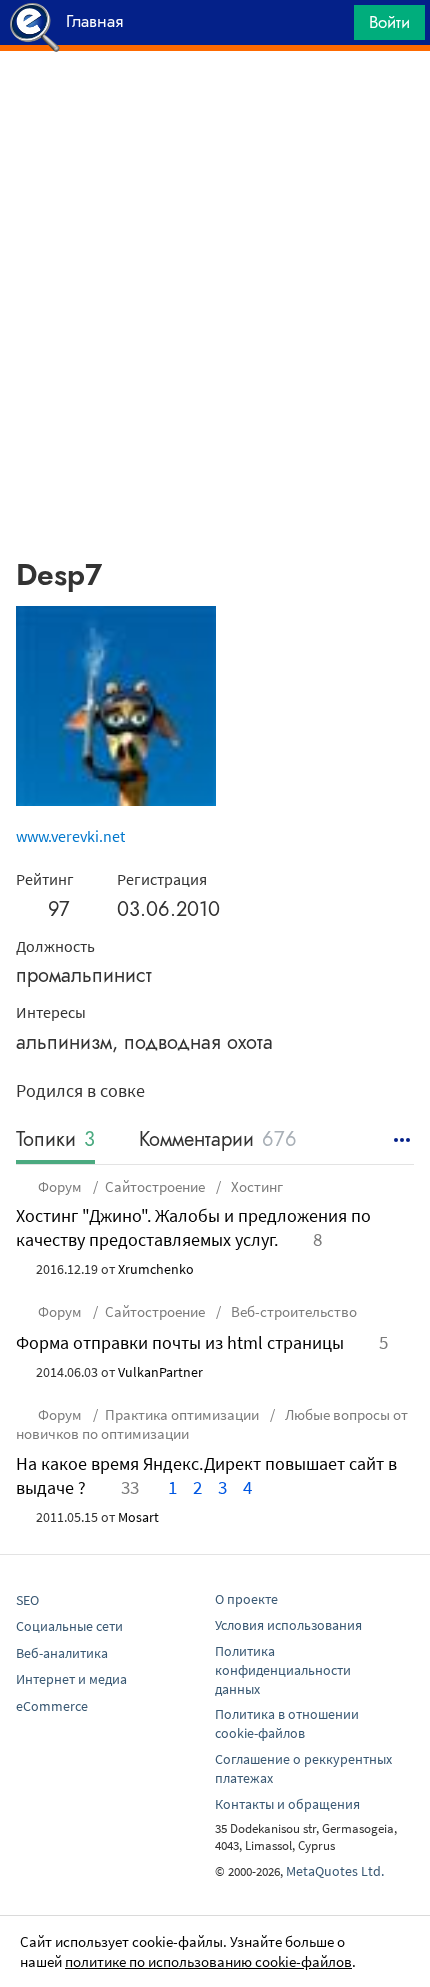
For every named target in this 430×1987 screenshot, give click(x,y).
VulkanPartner (160, 1372)
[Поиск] (332, 27)
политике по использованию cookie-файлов (208, 1961)
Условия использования (288, 1625)
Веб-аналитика (62, 1653)
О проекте (246, 1599)
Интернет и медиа (71, 1679)
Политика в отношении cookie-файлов (287, 1723)
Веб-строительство (292, 1311)
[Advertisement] (215, 101)
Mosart (138, 1517)
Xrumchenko (156, 1269)
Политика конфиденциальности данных (283, 1670)
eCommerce (52, 1706)
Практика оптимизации (182, 1414)
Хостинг (255, 1186)
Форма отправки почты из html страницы (180, 1342)
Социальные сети (69, 1626)
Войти (389, 22)
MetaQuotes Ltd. (335, 1871)
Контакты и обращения (287, 1804)
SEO (27, 1600)
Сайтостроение (155, 1186)
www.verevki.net (70, 836)
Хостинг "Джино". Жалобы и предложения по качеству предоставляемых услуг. (193, 1227)
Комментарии (218, 1140)
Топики (55, 1140)
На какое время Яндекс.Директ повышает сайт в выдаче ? (206, 1475)
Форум (60, 1186)
